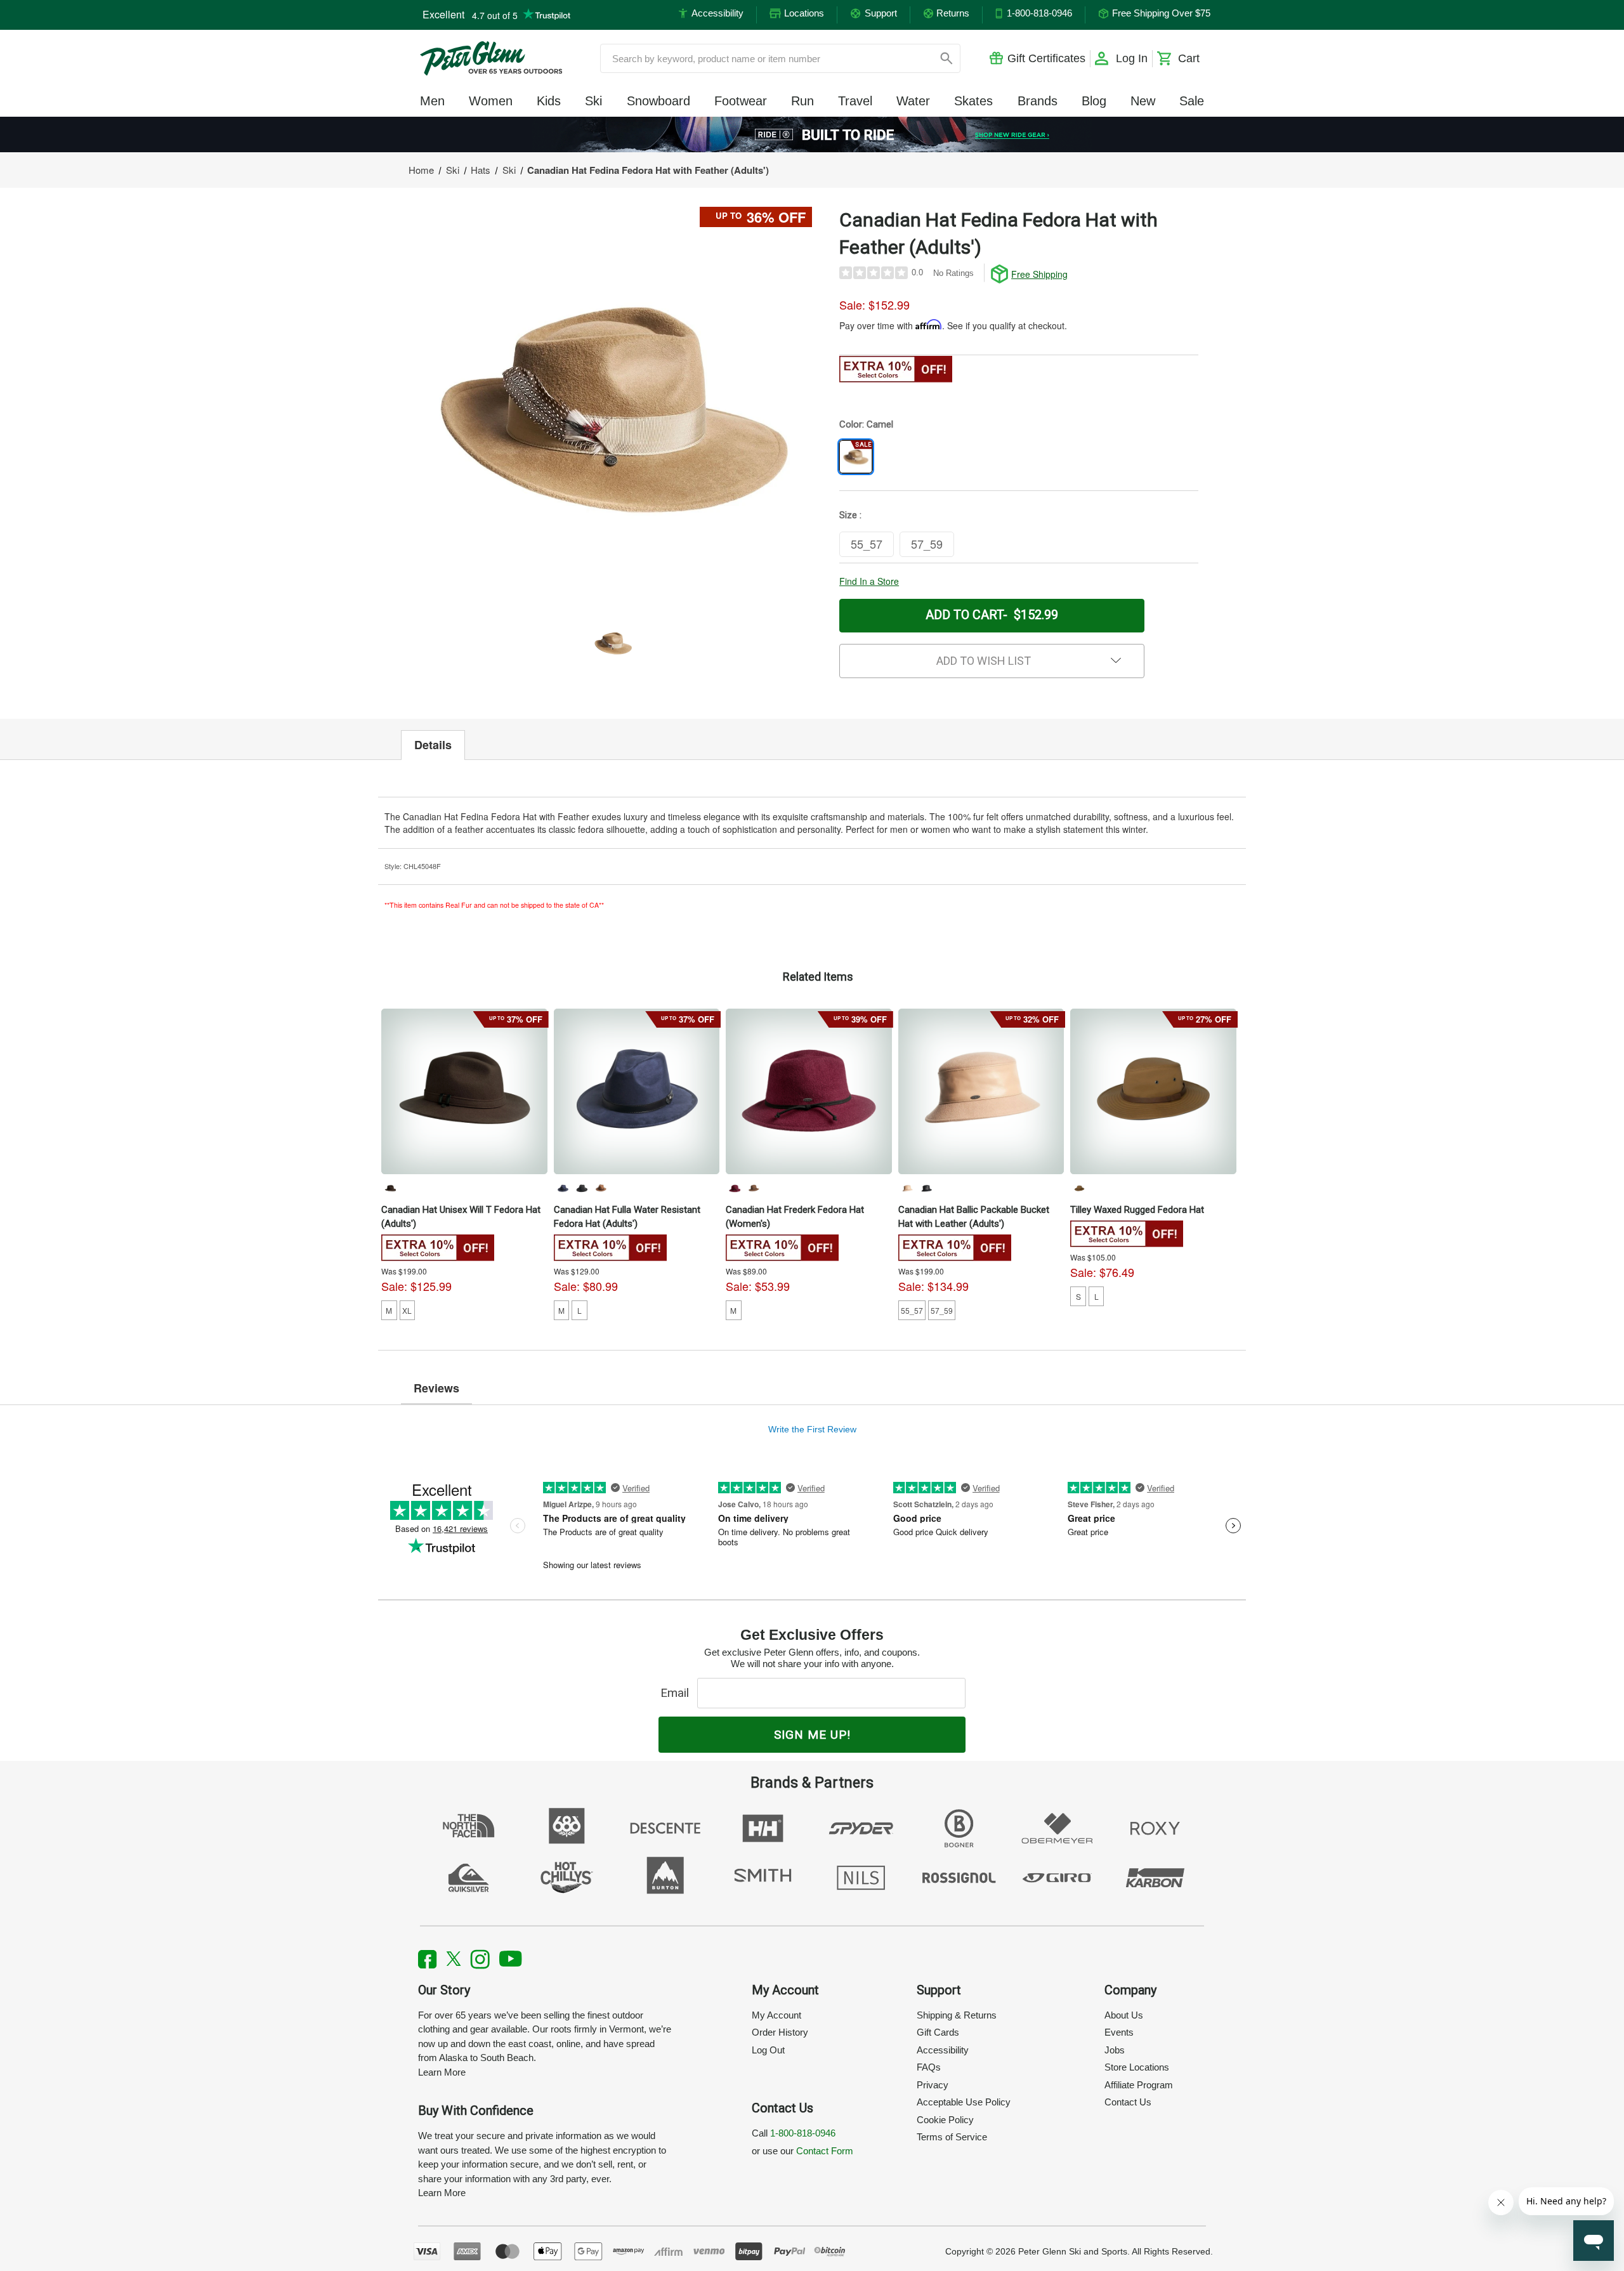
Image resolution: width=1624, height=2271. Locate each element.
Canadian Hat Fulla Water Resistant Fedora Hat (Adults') (627, 1217)
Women (491, 101)
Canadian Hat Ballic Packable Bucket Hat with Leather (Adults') (974, 1217)
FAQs (929, 2067)
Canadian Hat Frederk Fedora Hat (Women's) (795, 1217)
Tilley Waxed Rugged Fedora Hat (1137, 1210)
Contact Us (1128, 2102)
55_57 (912, 1310)
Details (433, 745)
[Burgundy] (735, 1188)
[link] (812, 134)
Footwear (741, 101)
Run (802, 101)
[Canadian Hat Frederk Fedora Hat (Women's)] (809, 1092)
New (1143, 101)
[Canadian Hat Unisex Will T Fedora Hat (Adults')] (464, 1092)
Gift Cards (938, 2032)
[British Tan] (1079, 1188)
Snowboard (658, 101)
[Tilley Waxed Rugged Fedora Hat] (1153, 1092)
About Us (1124, 2015)
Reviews (436, 1388)
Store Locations (1137, 2067)
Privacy (933, 2085)
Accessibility (943, 2050)
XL (407, 1310)
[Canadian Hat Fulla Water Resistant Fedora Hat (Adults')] (637, 1092)
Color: (866, 424)
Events (1119, 2032)
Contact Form (825, 2151)
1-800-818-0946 (803, 2133)
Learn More (442, 2072)
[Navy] (563, 1188)
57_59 (942, 1310)
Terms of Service (952, 2137)
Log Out (768, 2050)
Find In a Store (869, 581)
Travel (855, 101)
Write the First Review (812, 1429)
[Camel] (907, 1188)
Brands (1038, 101)
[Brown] (390, 1188)
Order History (780, 2032)
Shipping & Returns (957, 2015)
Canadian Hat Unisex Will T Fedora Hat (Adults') (461, 1217)
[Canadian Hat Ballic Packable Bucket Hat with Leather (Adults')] (981, 1092)
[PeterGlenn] (491, 58)
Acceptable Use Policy (964, 2102)
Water (913, 101)
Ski (593, 101)
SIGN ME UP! (812, 1735)
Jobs (1115, 2050)
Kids (549, 101)
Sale (1192, 101)
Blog (1094, 101)
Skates (973, 101)
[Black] (582, 1188)
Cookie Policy (945, 2120)
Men (432, 101)
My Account (776, 2015)
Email (678, 1693)
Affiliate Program (1139, 2085)
